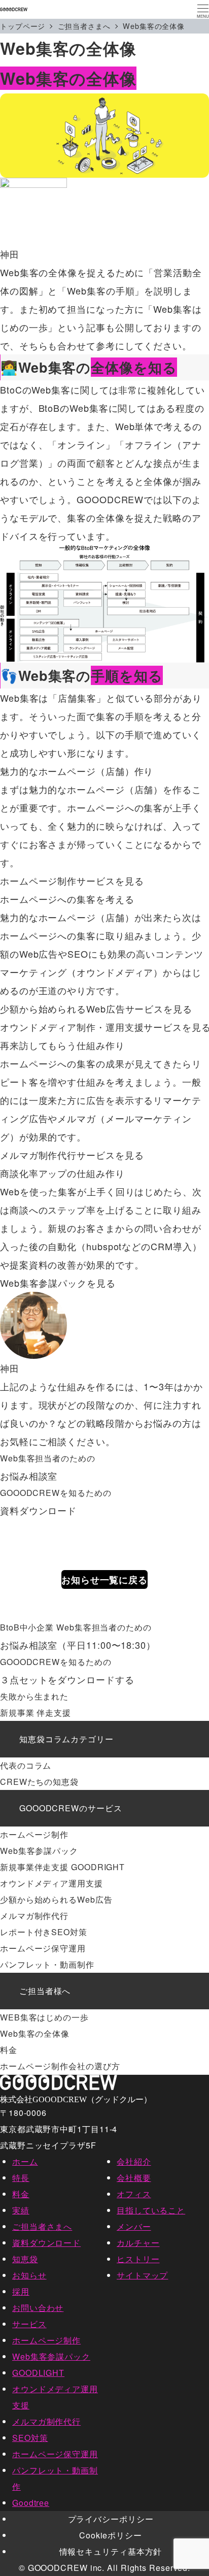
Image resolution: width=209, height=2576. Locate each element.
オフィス (134, 2194)
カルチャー (138, 2243)
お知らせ (29, 2275)
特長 (21, 2178)
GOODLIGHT (38, 2373)
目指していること (151, 2210)
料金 (21, 2194)
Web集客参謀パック (51, 2356)
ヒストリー (138, 2259)
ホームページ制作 (46, 2340)
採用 (21, 2291)
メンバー (134, 2226)
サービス (29, 2324)
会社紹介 (134, 2161)
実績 (21, 2210)
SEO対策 (30, 2438)
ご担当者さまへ (42, 2226)
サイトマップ (142, 2275)
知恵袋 (25, 2259)
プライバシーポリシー (111, 2519)
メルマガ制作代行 (46, 2421)
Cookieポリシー (111, 2535)
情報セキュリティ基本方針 (111, 2551)
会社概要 (134, 2178)
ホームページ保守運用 (55, 2454)
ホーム (25, 2161)
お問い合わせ (38, 2308)
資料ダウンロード (46, 2243)
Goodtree (31, 2503)
